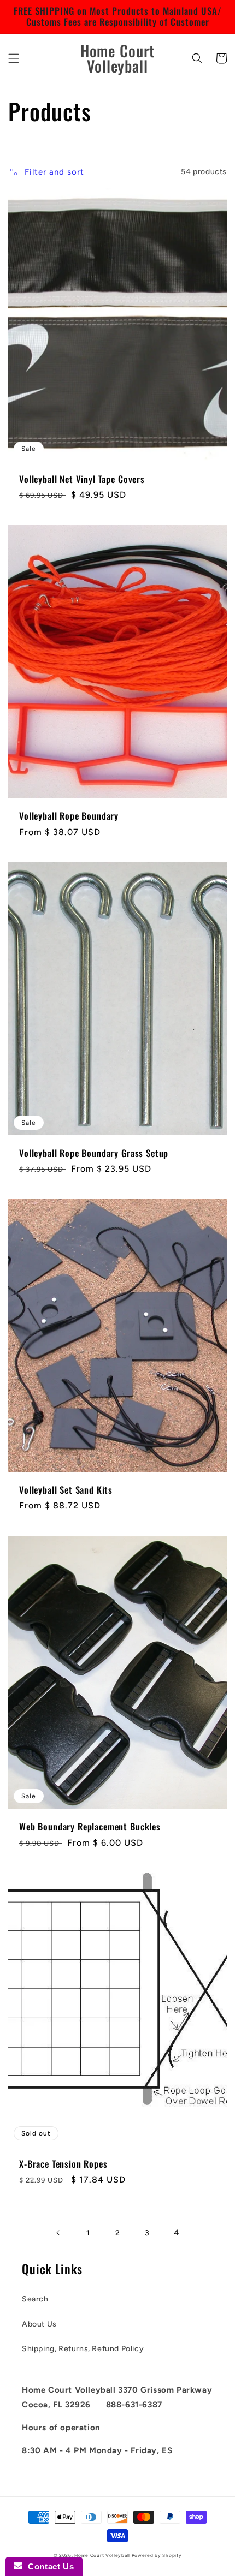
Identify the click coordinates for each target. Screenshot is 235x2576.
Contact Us (48, 2566)
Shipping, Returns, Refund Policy (83, 2349)
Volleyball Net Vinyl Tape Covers (82, 479)
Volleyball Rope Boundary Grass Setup (94, 1153)
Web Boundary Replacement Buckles (90, 1827)
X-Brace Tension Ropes (63, 2164)
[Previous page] (58, 2233)
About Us (39, 2324)
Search (35, 2299)
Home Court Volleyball (102, 2555)
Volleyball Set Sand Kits (66, 1490)
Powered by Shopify (157, 2555)
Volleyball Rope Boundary (69, 816)
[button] (14, 58)
